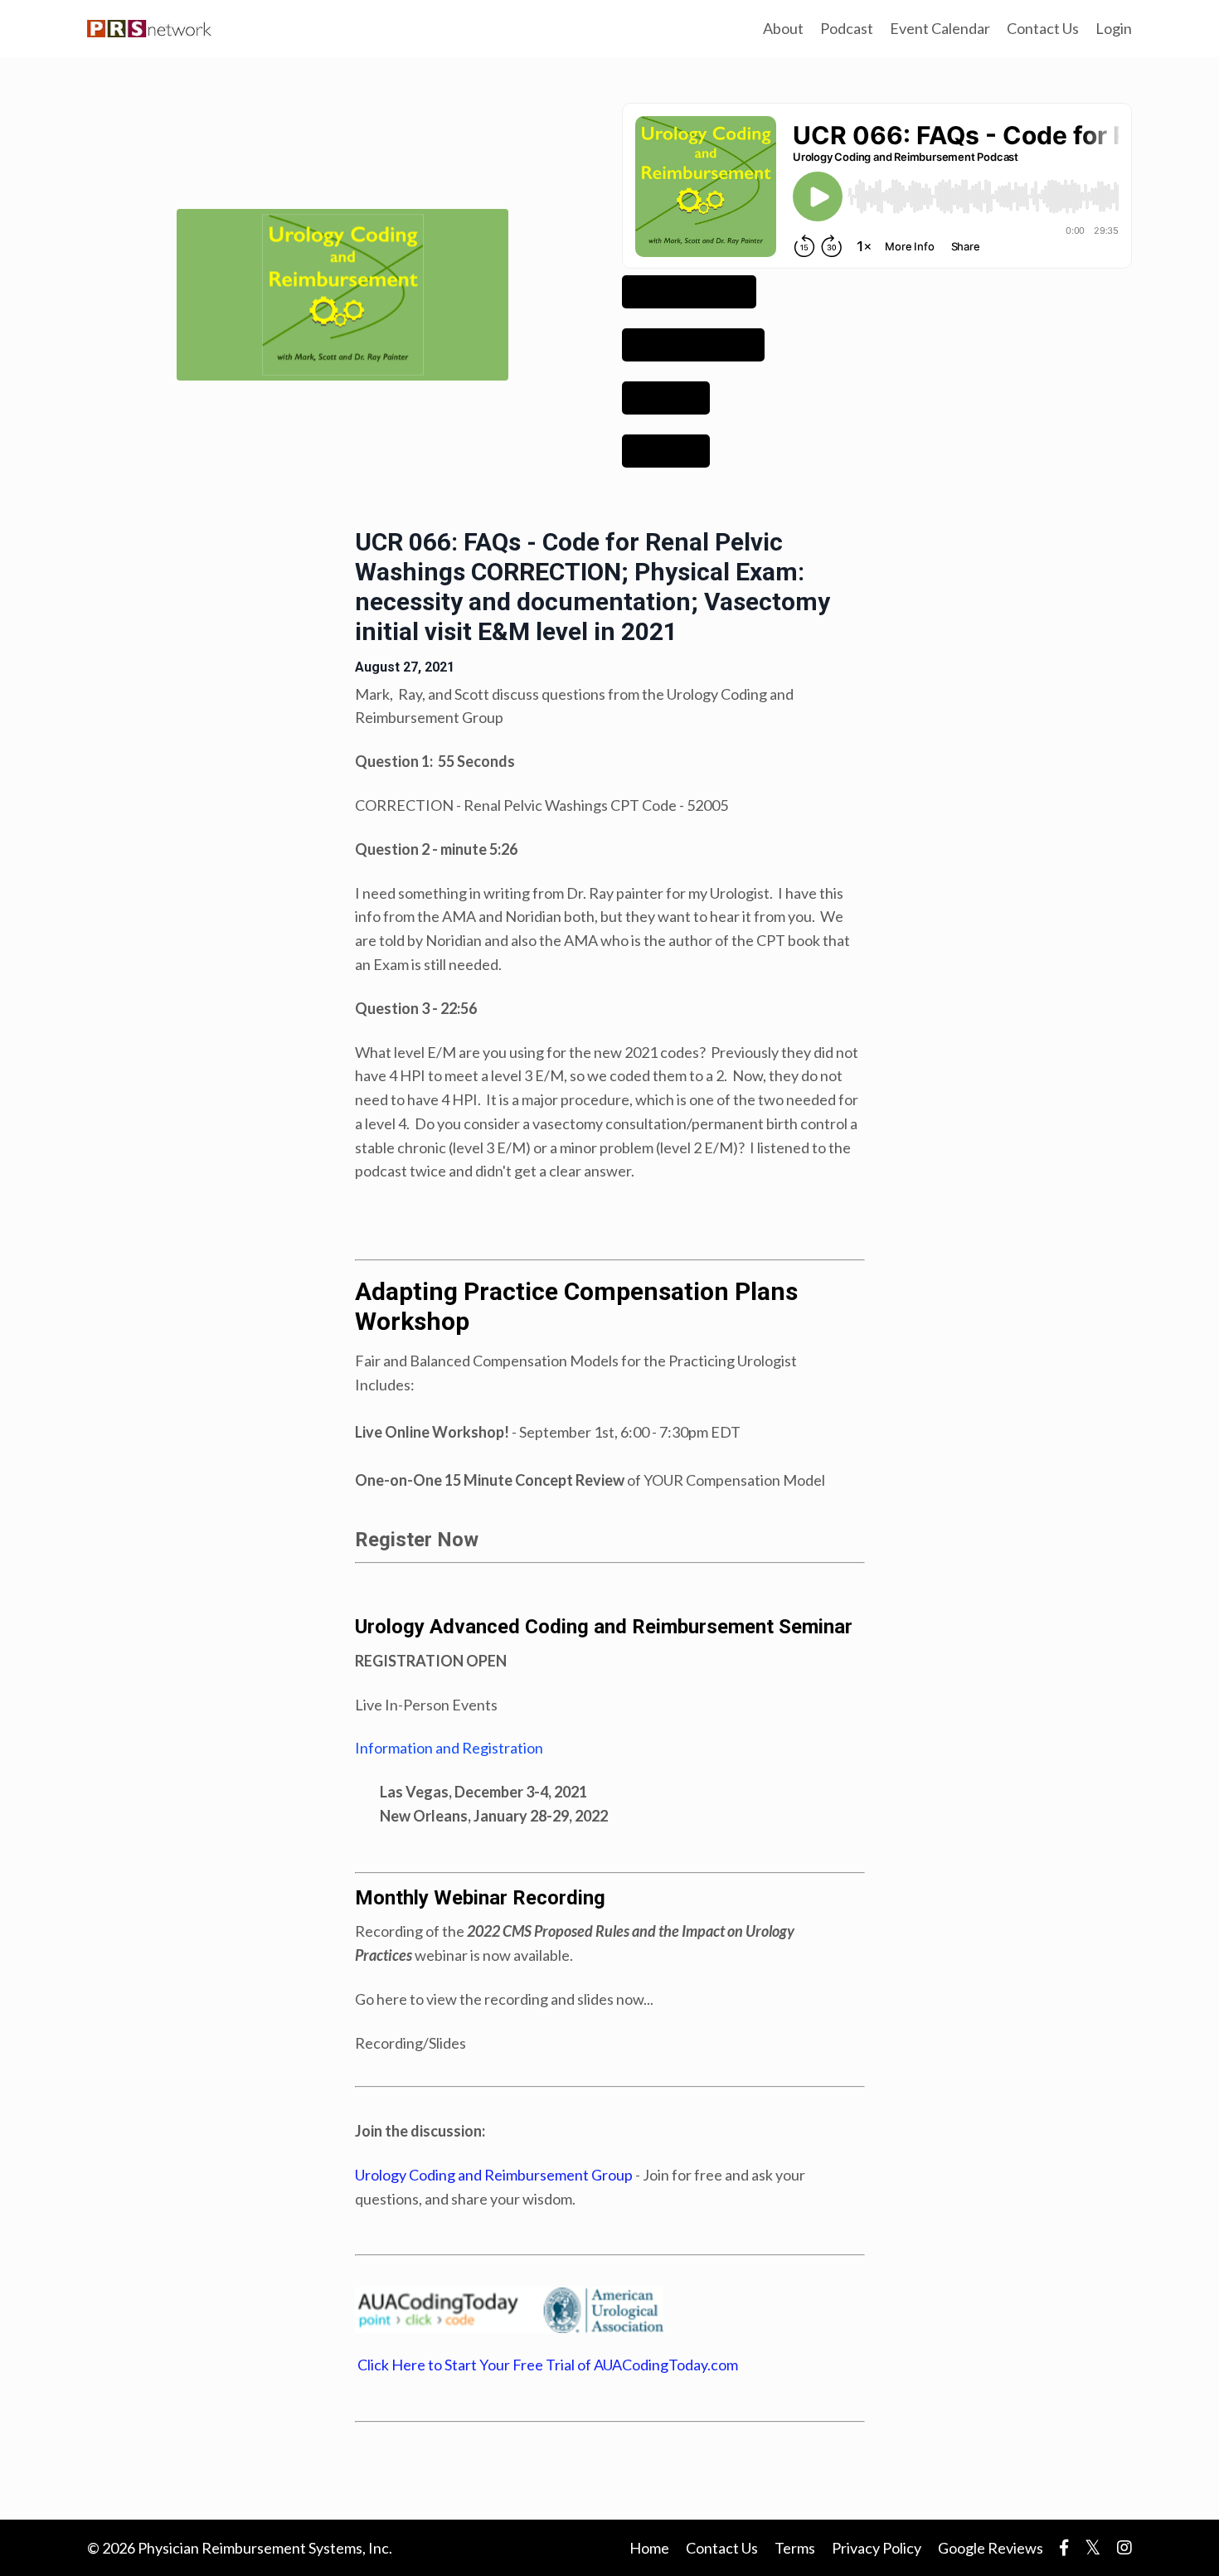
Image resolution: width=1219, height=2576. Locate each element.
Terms (795, 2548)
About (783, 28)
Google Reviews (991, 2548)
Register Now (417, 1540)
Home (649, 2548)
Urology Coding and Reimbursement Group (494, 2175)
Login (1114, 28)
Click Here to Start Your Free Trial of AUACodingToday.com (546, 2365)
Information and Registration (449, 1748)
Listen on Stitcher (666, 451)
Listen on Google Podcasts (693, 345)
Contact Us (1043, 28)
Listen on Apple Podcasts (689, 292)
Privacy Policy (877, 2548)
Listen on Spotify (666, 398)
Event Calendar (940, 28)
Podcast (847, 28)
